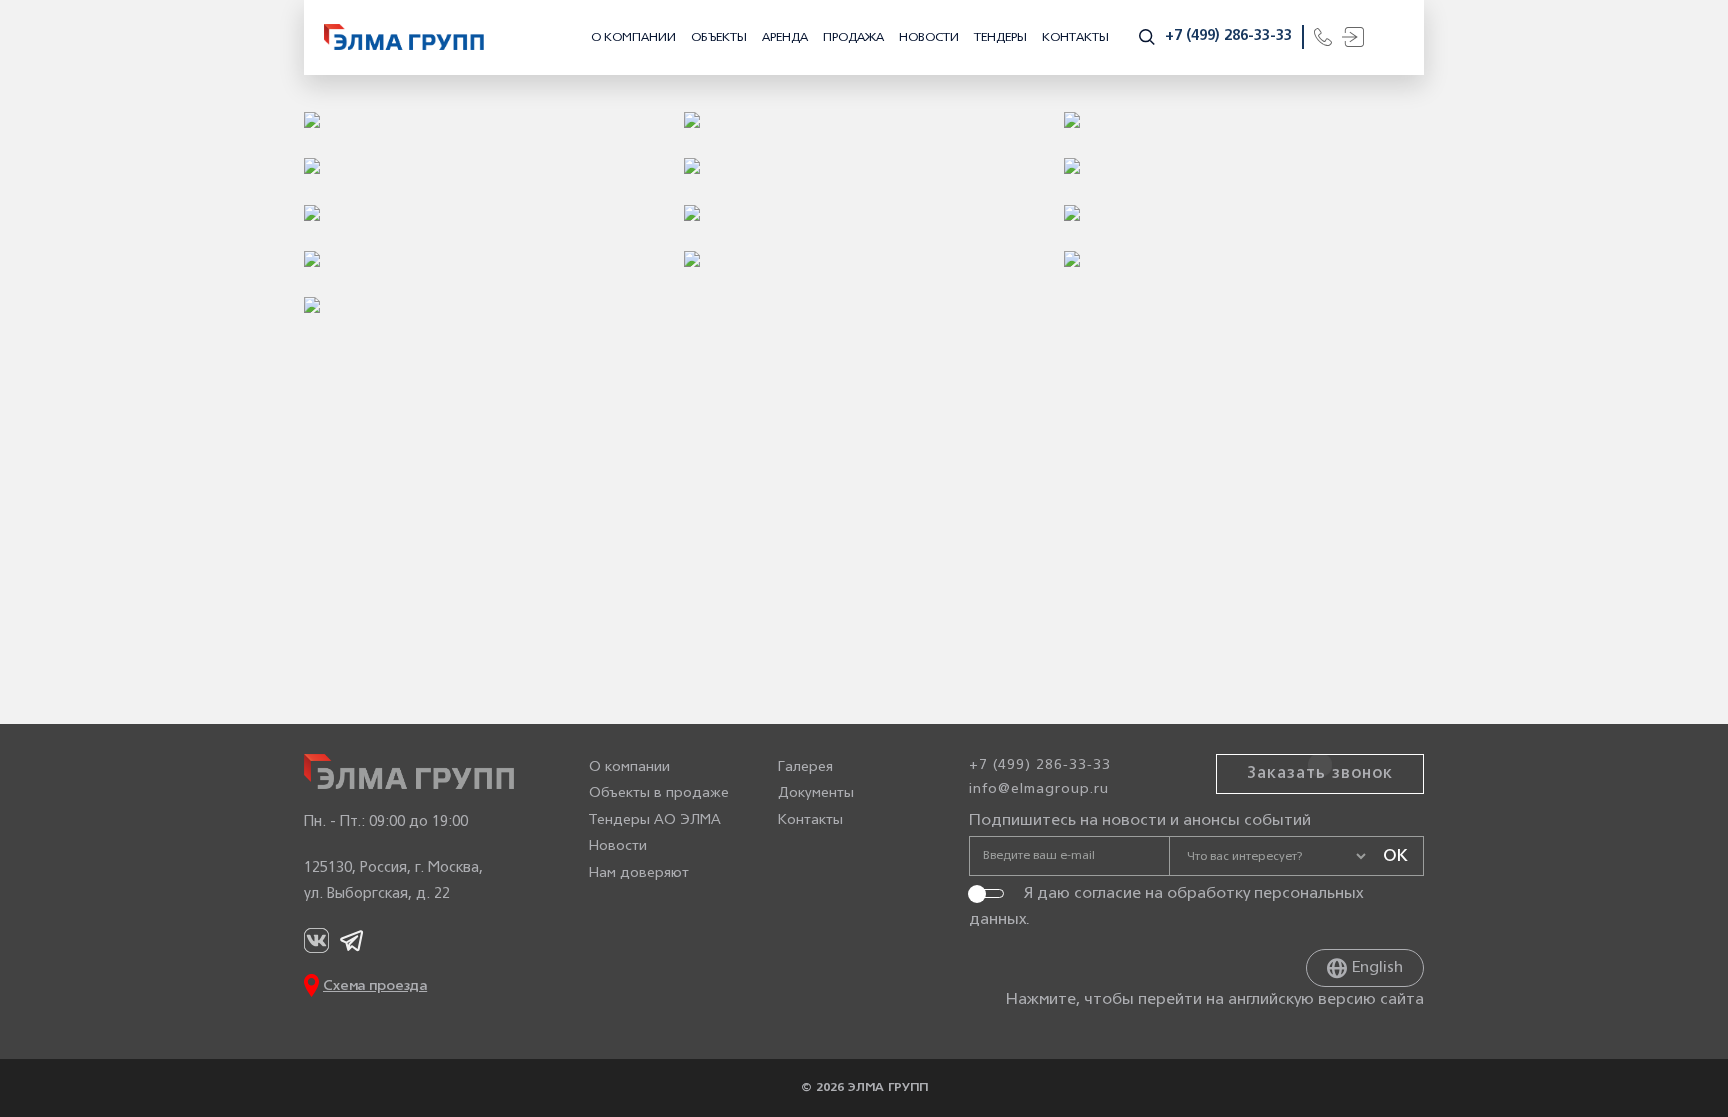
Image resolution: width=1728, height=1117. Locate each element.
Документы (816, 793)
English (1377, 968)
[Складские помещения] (484, 120)
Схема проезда (375, 986)
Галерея (805, 767)
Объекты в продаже (659, 793)
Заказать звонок (1320, 774)
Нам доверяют (639, 873)
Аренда (785, 37)
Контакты (1075, 37)
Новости (929, 37)
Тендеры (1000, 37)
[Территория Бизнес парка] (484, 166)
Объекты (719, 37)
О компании (633, 37)
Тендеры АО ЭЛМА (655, 820)
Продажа (853, 37)
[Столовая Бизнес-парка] (864, 120)
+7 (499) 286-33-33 (1228, 36)
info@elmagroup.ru (1039, 789)
